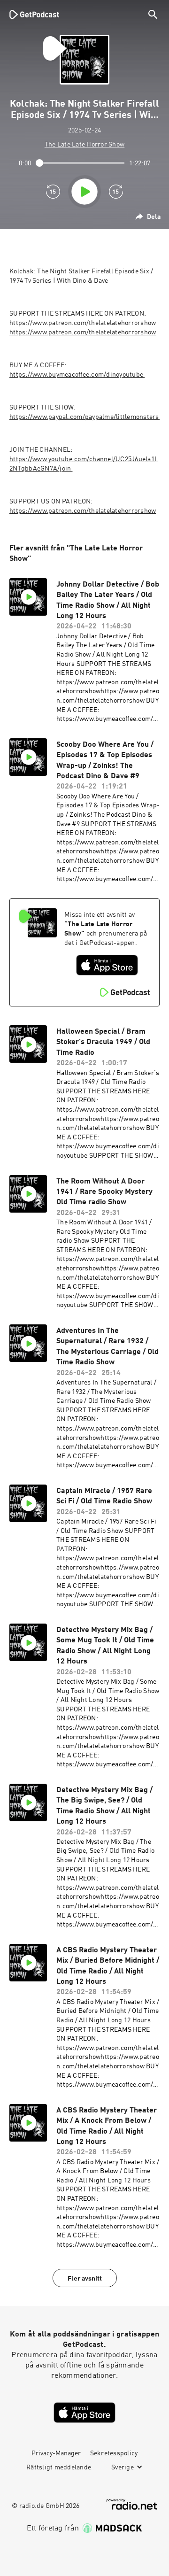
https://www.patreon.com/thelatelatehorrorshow (83, 333)
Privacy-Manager (56, 2453)
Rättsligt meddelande (59, 2468)
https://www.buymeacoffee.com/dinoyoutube (77, 375)
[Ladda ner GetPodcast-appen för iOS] (107, 965)
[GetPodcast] (34, 14)
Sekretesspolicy (114, 2453)
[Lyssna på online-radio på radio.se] (132, 2504)
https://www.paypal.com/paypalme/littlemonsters (85, 417)
